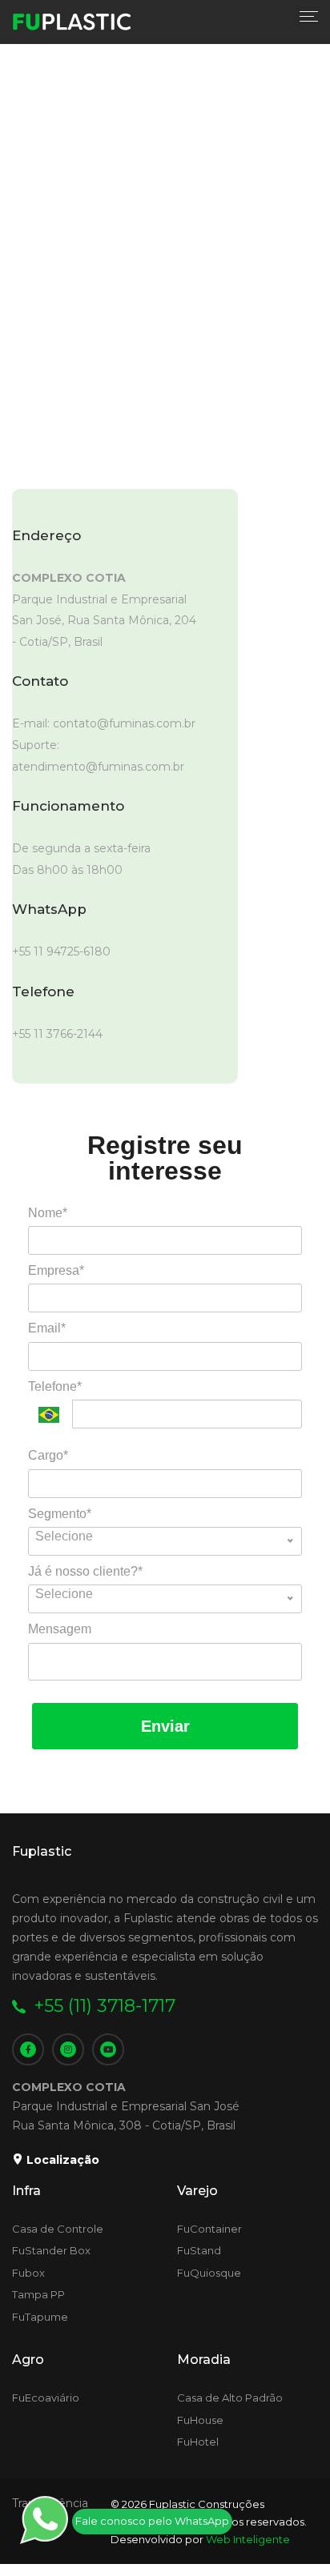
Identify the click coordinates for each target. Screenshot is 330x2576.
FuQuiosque (209, 2273)
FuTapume (40, 2317)
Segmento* (60, 1514)
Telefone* (55, 1386)
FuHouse (200, 2420)
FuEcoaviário (46, 2398)
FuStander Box (51, 2250)
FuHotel (198, 2442)
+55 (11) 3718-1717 (105, 2006)
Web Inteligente (248, 2539)
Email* (47, 1328)
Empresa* (56, 1270)
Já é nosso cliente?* (85, 1571)
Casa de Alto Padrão (230, 2398)
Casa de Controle (58, 2229)
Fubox (28, 2273)
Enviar (165, 1726)
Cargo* (48, 1455)
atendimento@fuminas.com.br (98, 767)
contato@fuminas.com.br (124, 723)
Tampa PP (38, 2294)
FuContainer (209, 2229)
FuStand (199, 2250)
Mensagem (60, 1629)
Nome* (48, 1213)
